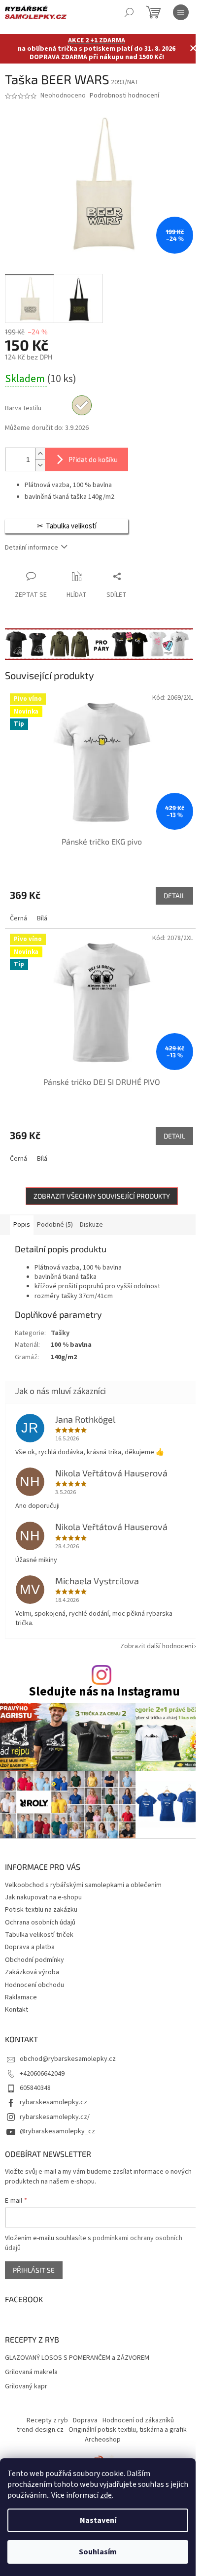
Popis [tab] (22, 1225)
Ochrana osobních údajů (40, 1923)
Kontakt (17, 2010)
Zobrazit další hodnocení (157, 1646)
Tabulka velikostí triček (39, 1935)
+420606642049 (42, 2074)
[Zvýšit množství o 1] (40, 454)
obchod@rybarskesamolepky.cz (68, 2059)
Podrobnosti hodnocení (124, 96)
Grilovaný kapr (26, 2387)
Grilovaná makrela (31, 2372)
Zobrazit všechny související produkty (102, 1196)
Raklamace (21, 1997)
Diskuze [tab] (91, 1225)
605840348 (35, 2088)
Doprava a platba (30, 1947)
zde (106, 2495)
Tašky (60, 1333)
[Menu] (181, 12)
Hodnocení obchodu (34, 1985)
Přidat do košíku (93, 459)
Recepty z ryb (47, 2420)
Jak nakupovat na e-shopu (43, 1897)
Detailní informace (32, 548)
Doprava (85, 2420)
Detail (174, 896)
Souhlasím (98, 2552)
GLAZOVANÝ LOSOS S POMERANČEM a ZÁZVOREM (77, 2358)
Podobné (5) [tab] (55, 1225)
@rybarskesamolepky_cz (57, 2131)
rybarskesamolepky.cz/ (55, 2117)
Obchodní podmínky (34, 1960)
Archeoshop (103, 2440)
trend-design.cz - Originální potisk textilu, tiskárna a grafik (102, 2430)
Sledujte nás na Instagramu (104, 1692)
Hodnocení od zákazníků (138, 2420)
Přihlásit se (34, 2270)
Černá (18, 918)
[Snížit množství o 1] (40, 465)
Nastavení (98, 2520)
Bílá (42, 918)
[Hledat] (129, 12)
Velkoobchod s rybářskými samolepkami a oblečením (83, 1885)
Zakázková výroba (32, 1972)
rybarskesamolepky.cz (53, 2102)
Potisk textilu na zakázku (41, 1910)
